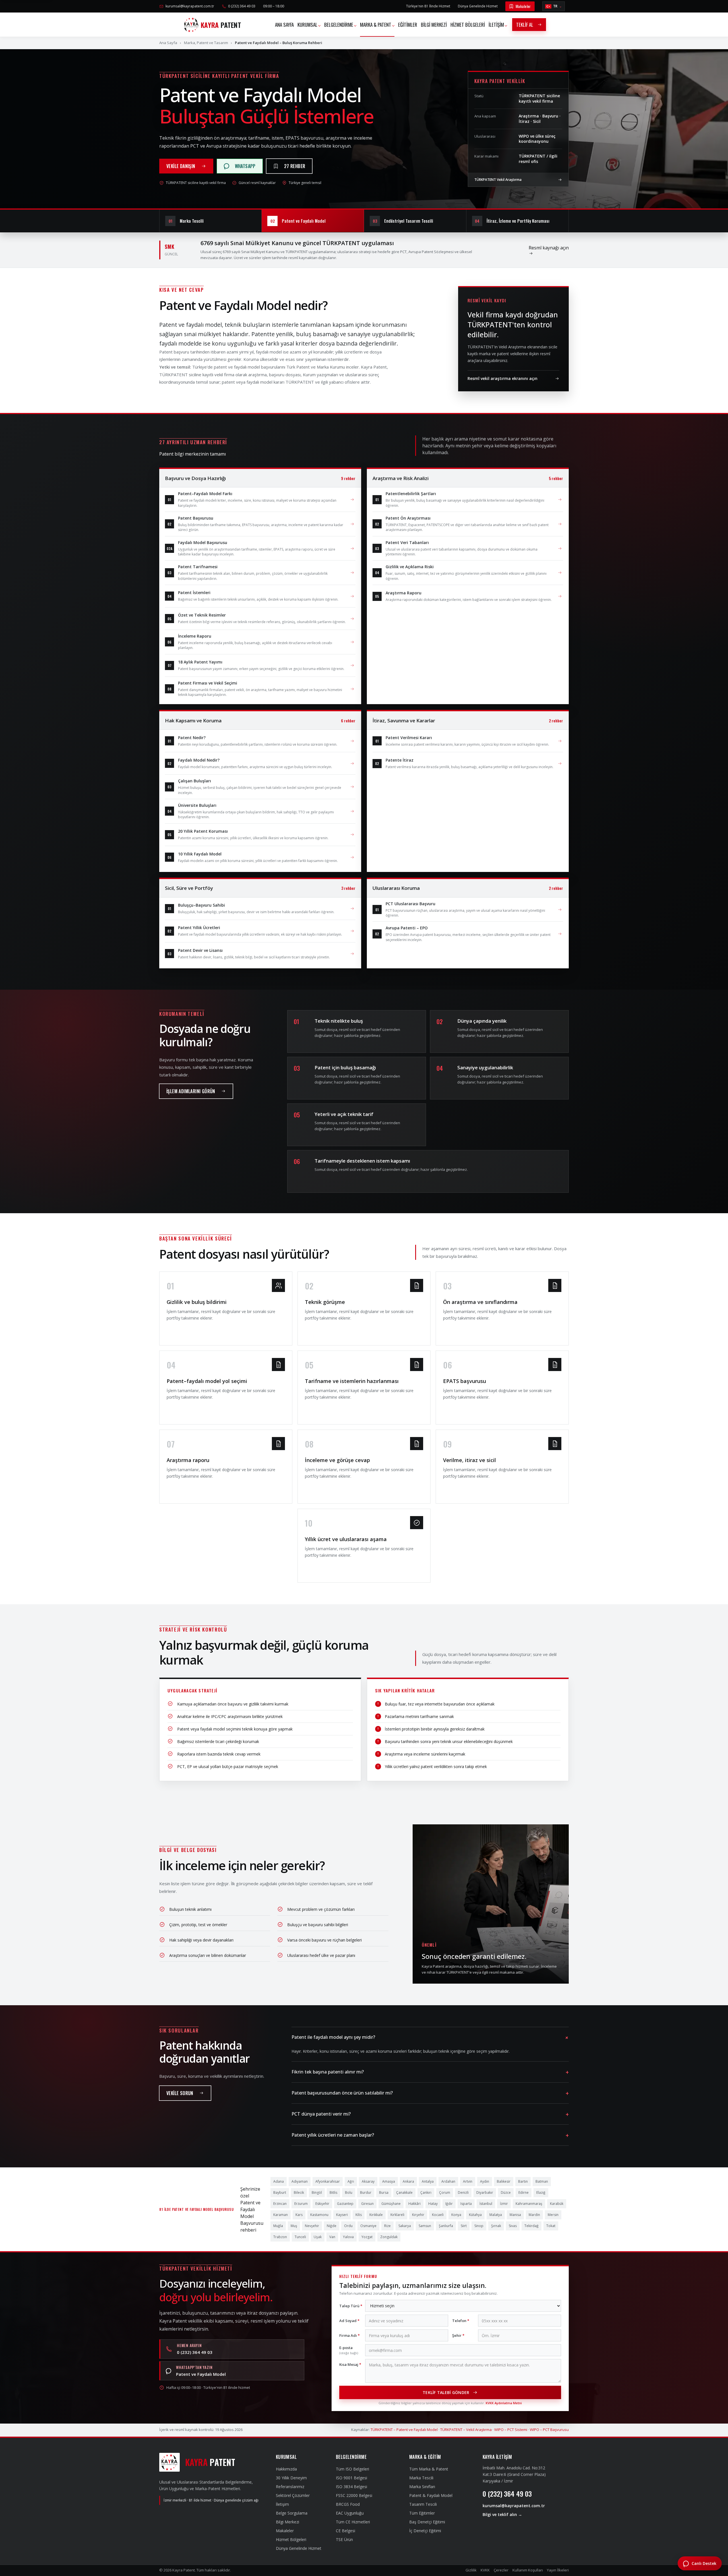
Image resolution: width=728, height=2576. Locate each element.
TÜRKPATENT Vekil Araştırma (498, 180)
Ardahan (448, 2181)
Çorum (445, 2193)
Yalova (348, 2237)
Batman (542, 2181)
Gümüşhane (391, 2204)
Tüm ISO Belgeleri (352, 2469)
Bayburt (280, 2193)
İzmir (504, 2204)
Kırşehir (418, 2215)
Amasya (389, 2181)
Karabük (557, 2204)
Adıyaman (300, 2181)
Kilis (359, 2215)
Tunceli (300, 2237)
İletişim (282, 2504)
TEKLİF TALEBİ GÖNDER (446, 2392)
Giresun (367, 2204)
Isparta (466, 2204)
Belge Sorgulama (292, 2513)
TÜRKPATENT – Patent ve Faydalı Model (404, 2430)
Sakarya (405, 2226)
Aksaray (368, 2181)
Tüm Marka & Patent (429, 2469)
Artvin (468, 2181)
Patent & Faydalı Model (431, 2495)
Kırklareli (397, 2215)
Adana (279, 2181)
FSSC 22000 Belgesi (354, 2495)
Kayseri (342, 2215)
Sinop (479, 2226)
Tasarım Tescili (423, 2504)
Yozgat (367, 2237)
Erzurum (301, 2204)
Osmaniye (368, 2226)
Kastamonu (319, 2215)
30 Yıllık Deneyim (291, 2478)
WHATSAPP (245, 166)
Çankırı (426, 2193)
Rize (387, 2226)
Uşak (318, 2237)
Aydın (485, 2181)
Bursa (384, 2193)
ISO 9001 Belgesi (351, 2478)
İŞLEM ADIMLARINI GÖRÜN (191, 1091)
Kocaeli (438, 2215)
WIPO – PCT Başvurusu (549, 2430)
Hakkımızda (286, 2469)
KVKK (485, 2570)
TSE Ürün (344, 2539)
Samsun (425, 2226)
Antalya (428, 2181)
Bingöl (317, 2193)
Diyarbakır (485, 2193)
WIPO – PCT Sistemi (511, 2430)
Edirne (524, 2193)
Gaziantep (345, 2204)
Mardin (534, 2215)
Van (332, 2237)
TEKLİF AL (525, 25)
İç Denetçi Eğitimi (425, 2531)
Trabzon (280, 2237)
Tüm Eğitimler (422, 2513)
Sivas (513, 2226)
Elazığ (541, 2193)
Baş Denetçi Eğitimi (427, 2522)
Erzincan (280, 2204)
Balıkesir (504, 2181)
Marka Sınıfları (422, 2487)
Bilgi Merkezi (288, 2522)
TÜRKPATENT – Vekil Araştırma (466, 2430)
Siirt (464, 2226)
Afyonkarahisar (328, 2181)
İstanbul (486, 2204)
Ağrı (351, 2181)
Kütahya (475, 2215)
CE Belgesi (346, 2531)
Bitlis (333, 2193)
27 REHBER (295, 166)
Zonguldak (389, 2237)
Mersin (553, 2215)
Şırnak (496, 2226)
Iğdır (449, 2204)
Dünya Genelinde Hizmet (478, 6)
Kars (299, 2215)
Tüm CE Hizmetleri (353, 2522)
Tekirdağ (531, 2226)
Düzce (506, 2193)
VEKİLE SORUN (180, 2093)
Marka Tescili (421, 2478)
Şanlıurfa (446, 2226)
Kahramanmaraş (529, 2204)
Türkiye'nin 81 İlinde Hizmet (428, 6)
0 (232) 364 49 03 (242, 6)
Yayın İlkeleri (558, 2570)
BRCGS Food (348, 2504)
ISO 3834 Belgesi (351, 2487)
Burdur (366, 2193)
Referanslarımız (290, 2487)
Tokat (551, 2226)
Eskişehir (322, 2204)
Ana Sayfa (168, 43)
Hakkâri (414, 2204)
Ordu (348, 2226)
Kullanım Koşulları (528, 2570)
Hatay (433, 2204)
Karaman (281, 2215)
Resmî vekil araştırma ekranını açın (502, 378)
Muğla (278, 2226)
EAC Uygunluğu (350, 2513)
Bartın (523, 2181)
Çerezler (501, 2570)
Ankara (408, 2181)
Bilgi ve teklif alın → (502, 2514)
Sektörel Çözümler (293, 2495)
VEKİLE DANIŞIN (181, 166)
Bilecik (299, 2193)
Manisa (515, 2215)
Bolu (349, 2193)
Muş (294, 2226)
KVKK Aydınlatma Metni (504, 2403)
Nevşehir (312, 2226)
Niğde (332, 2226)
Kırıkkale (376, 2215)
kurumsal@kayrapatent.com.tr (190, 6)
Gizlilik (471, 2570)
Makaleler (523, 6)
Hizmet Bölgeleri (291, 2539)
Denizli (463, 2193)
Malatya (496, 2215)
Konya (456, 2215)
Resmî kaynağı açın (549, 248)
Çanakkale (404, 2193)
